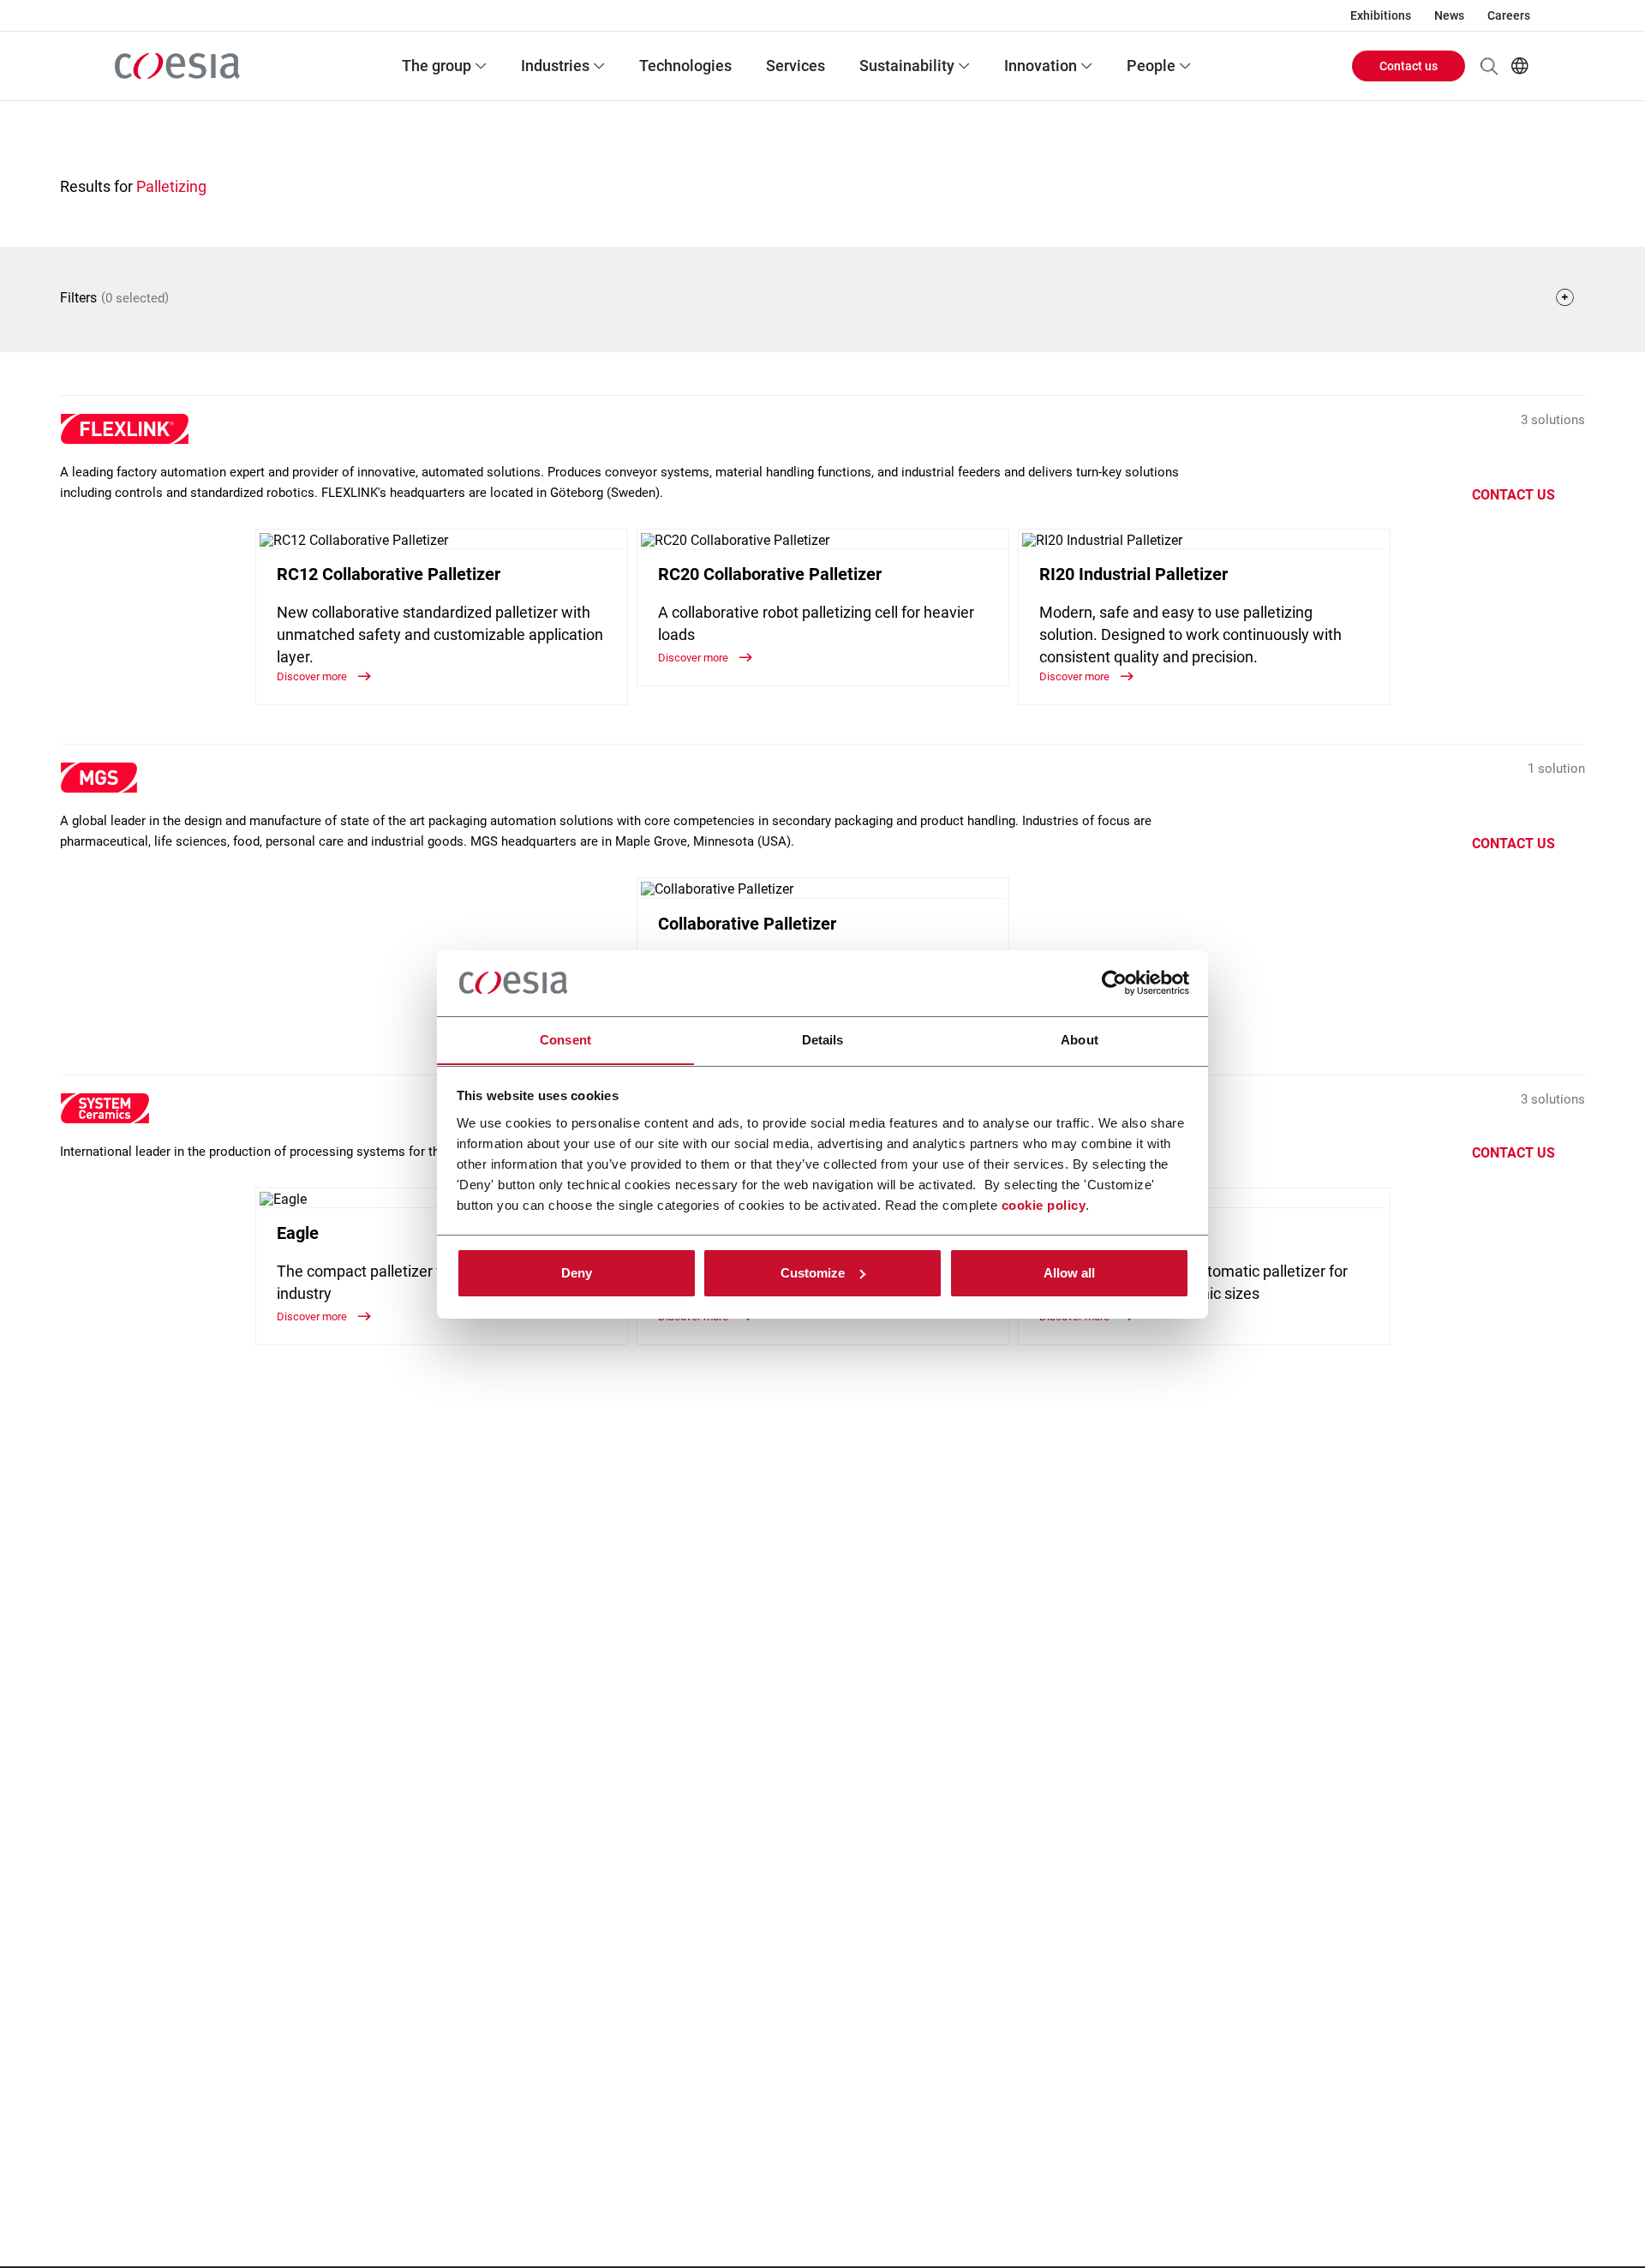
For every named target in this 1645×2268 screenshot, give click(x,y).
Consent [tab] (565, 1039)
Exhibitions (1381, 15)
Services (796, 66)
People (1151, 66)
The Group (437, 66)
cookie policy (1044, 1204)
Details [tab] (823, 1039)
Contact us (1409, 66)
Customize (813, 1273)
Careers (1509, 15)
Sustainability (907, 66)
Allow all (1069, 1273)
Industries (555, 66)
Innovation (1041, 66)
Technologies (685, 66)
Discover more (313, 676)
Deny (577, 1273)
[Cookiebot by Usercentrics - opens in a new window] (1114, 983)
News (1449, 15)
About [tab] (1080, 1039)
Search (1489, 66)
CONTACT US (1513, 495)
